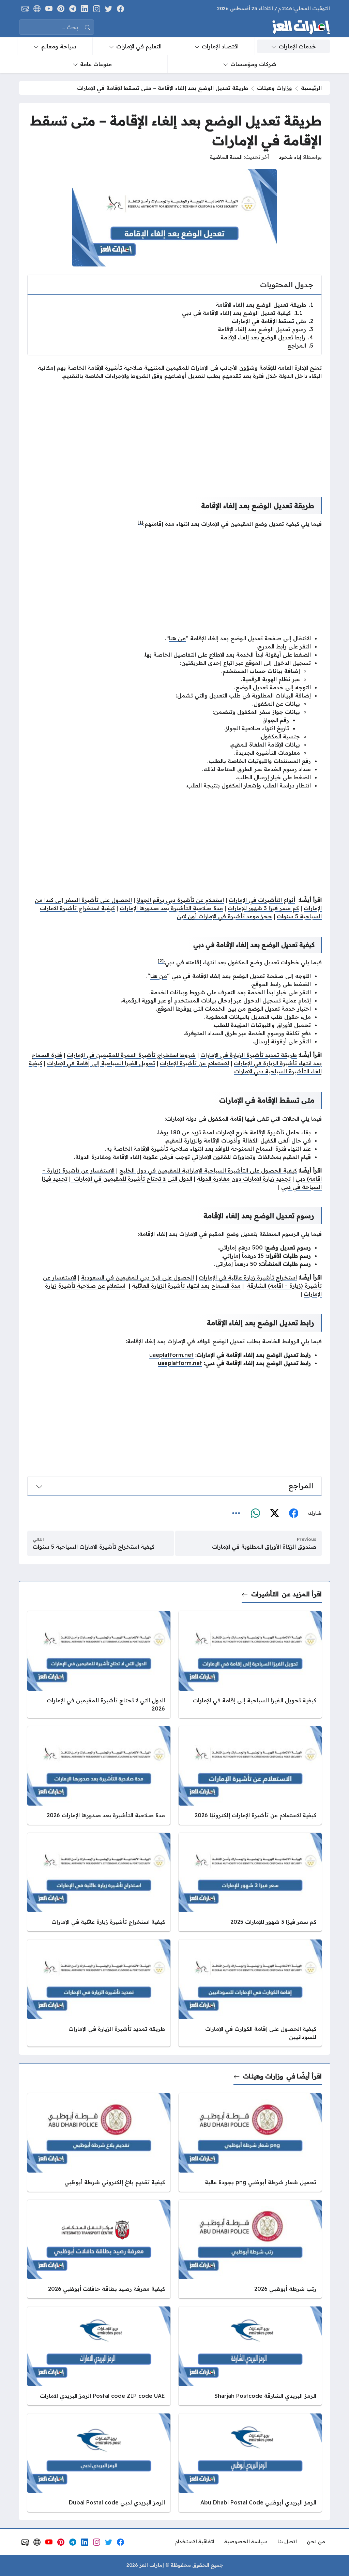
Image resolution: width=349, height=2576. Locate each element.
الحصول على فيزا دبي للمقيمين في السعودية (138, 1277)
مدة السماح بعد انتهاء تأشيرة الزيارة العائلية (186, 1286)
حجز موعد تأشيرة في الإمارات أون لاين (224, 916)
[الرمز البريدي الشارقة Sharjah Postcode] (250, 2356)
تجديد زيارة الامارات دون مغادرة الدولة (244, 1179)
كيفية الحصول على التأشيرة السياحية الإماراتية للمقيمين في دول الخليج (208, 1170)
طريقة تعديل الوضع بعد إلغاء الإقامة (264, 305)
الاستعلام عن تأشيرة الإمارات (194, 1063)
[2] (161, 961)
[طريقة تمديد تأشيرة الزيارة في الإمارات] (99, 1993)
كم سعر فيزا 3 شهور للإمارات (263, 908)
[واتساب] (255, 1513)
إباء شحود (290, 157)
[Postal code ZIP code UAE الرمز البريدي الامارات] (99, 2356)
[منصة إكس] (274, 1513)
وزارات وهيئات (275, 88)
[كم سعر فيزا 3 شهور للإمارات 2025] (250, 1882)
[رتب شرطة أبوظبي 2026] (250, 2249)
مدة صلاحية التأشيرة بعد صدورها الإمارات (171, 908)
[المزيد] (236, 1513)
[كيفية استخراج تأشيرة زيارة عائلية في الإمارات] (99, 1882)
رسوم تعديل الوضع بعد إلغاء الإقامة (265, 329)
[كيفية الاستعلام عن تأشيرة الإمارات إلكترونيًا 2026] (250, 1775)
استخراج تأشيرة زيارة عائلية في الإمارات (248, 1277)
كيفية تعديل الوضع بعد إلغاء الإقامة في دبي (242, 313)
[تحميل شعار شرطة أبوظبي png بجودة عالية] (250, 2142)
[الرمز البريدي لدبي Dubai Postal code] (99, 2463)
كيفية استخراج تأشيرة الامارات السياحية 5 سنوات (94, 1547)
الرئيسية (311, 88)
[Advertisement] (174, 433)
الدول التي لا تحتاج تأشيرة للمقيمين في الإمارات (131, 1179)
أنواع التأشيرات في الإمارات (262, 900)
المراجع (300, 346)
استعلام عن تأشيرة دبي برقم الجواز (180, 900)
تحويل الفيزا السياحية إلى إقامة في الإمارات (101, 1063)
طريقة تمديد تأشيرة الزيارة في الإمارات (249, 1055)
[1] (140, 522)
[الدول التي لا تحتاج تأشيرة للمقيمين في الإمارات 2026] (99, 1664)
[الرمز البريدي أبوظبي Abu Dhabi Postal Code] (250, 2463)
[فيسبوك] (293, 1513)
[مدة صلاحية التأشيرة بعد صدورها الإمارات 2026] (99, 1775)
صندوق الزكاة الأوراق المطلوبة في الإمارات (264, 1547)
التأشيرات (265, 1594)
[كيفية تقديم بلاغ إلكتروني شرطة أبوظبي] (99, 2142)
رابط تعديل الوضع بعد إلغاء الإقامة (267, 337)
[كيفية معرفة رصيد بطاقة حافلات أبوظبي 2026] (99, 2249)
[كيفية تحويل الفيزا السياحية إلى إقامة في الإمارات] (250, 1664)
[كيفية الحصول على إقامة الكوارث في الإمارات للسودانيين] (250, 1993)
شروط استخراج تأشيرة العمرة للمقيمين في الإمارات (131, 1055)
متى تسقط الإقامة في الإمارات (272, 321)
